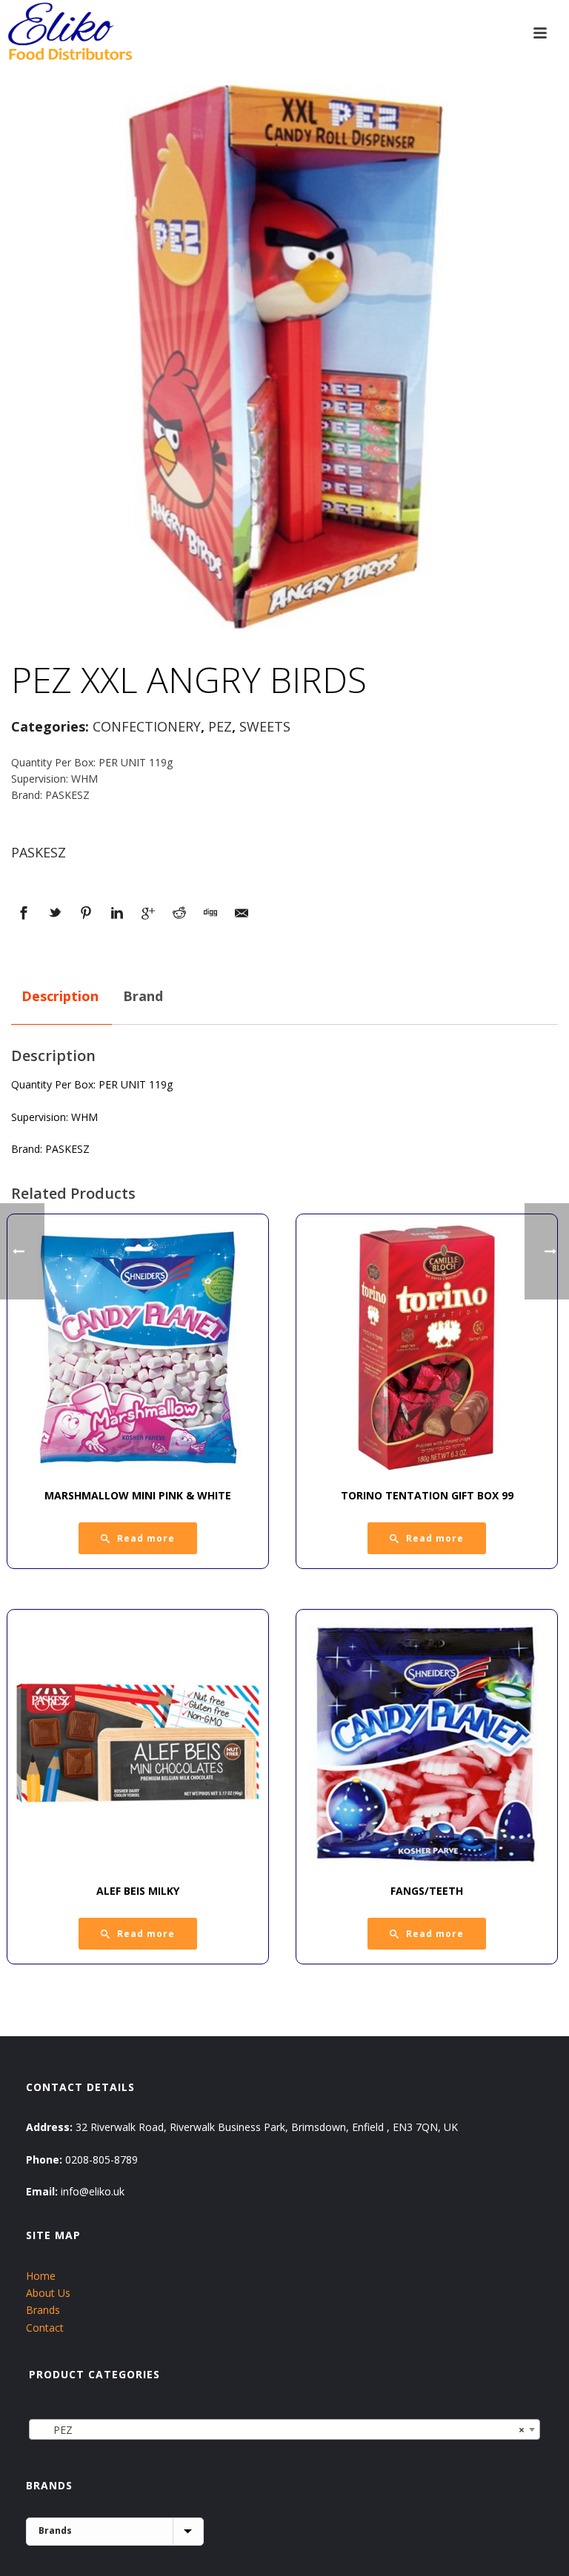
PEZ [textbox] (280, 2430)
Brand (143, 996)
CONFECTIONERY (147, 726)
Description (60, 996)
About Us (48, 2293)
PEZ (220, 726)
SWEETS (265, 726)
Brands (43, 2310)
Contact (45, 2328)
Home (41, 2276)
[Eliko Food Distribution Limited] (68, 33)
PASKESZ (39, 852)
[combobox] (285, 2429)
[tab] (60, 997)
